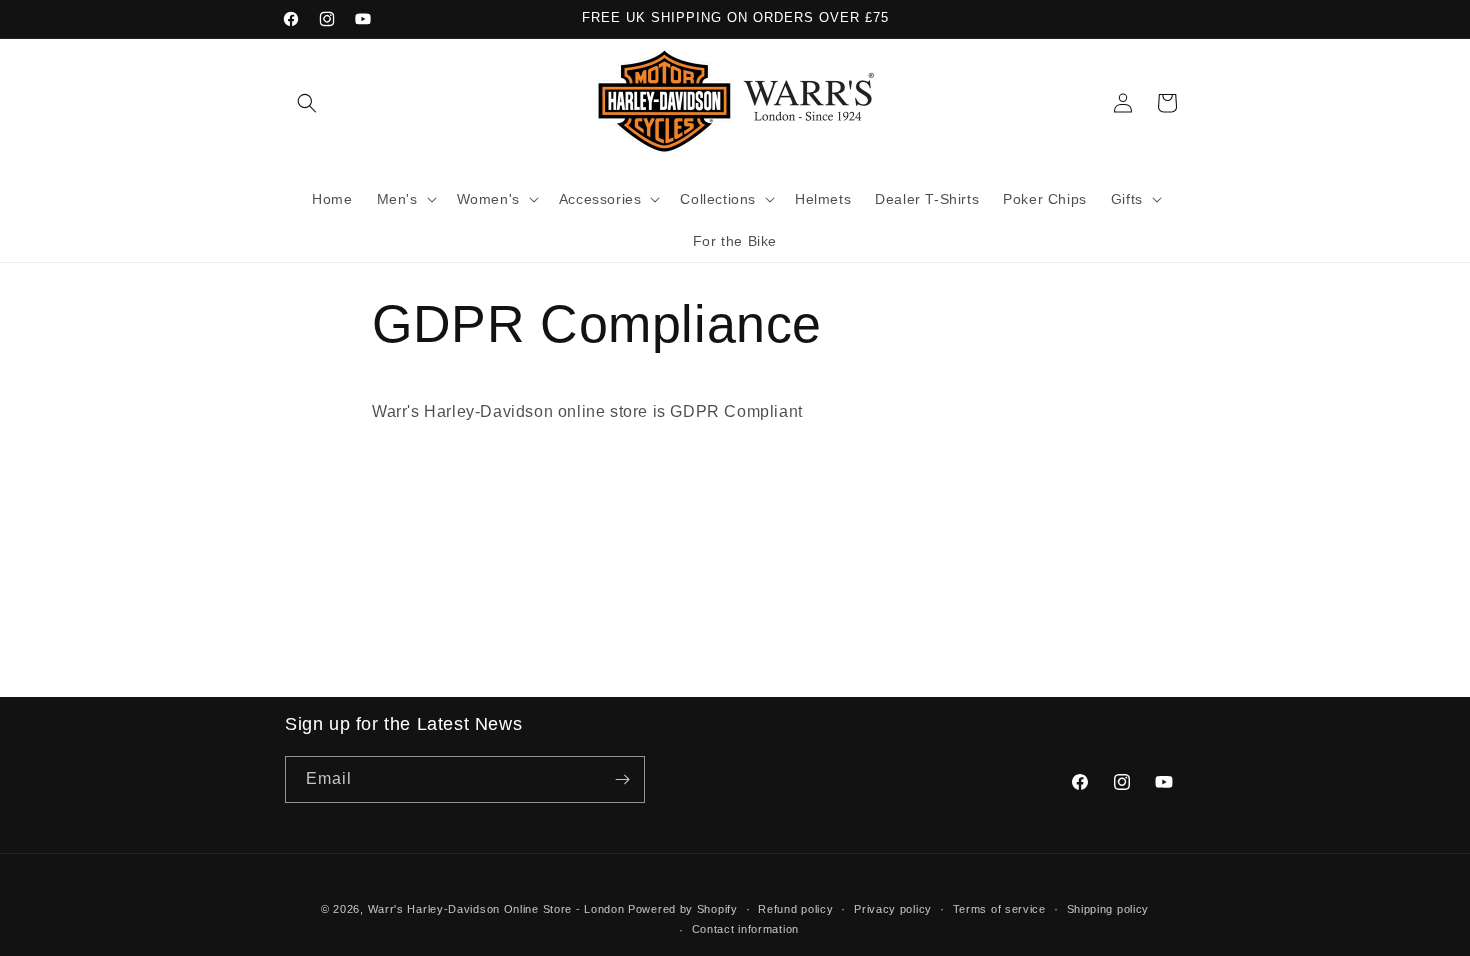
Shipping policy (1108, 909)
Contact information (745, 929)
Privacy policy (893, 909)
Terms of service (999, 909)
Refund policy (795, 909)
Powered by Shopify (683, 909)
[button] (307, 103)
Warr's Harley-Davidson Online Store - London (496, 909)
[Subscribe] (622, 779)
